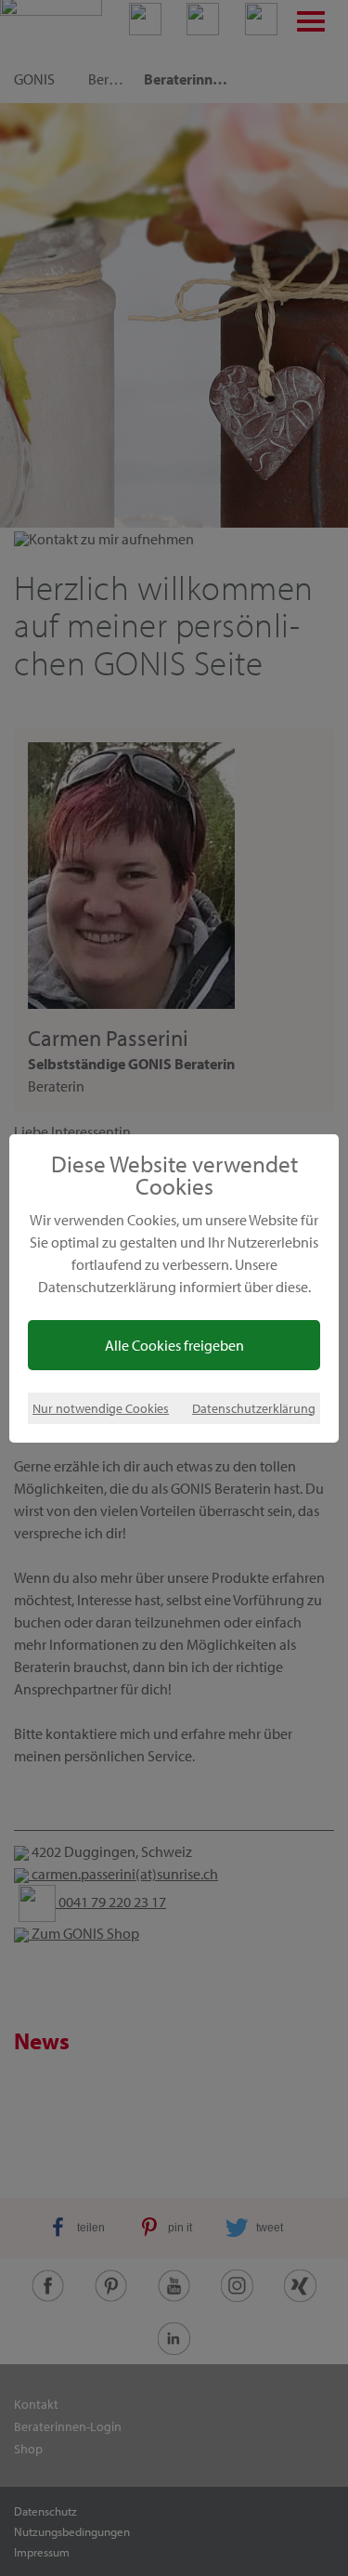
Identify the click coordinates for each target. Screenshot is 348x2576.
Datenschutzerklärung (254, 1408)
